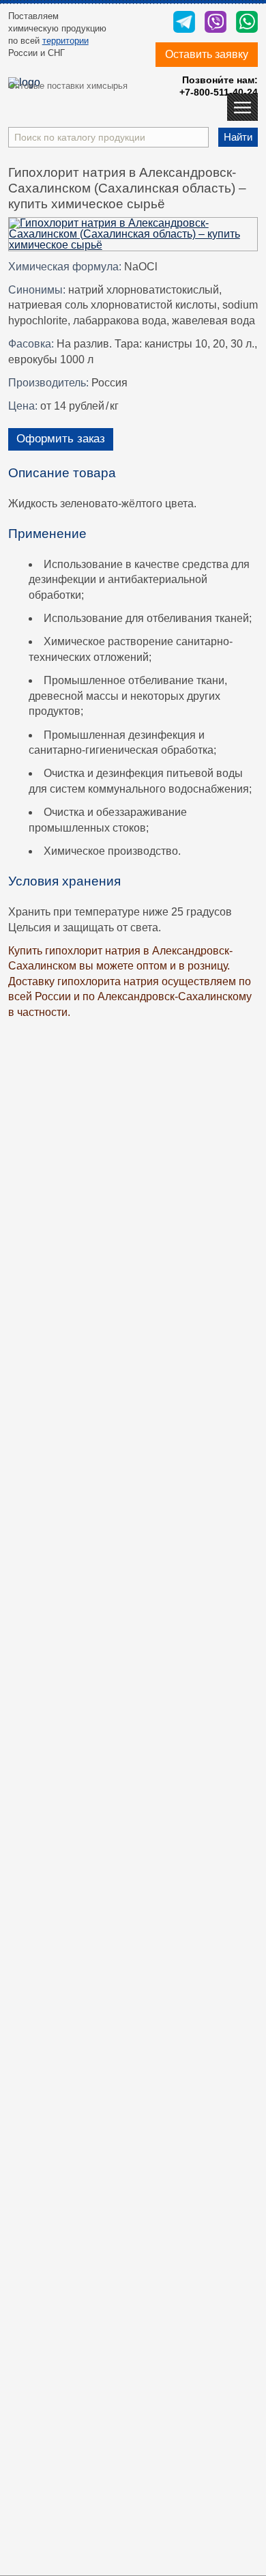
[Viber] (216, 23)
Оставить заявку (207, 54)
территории (65, 41)
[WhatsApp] (247, 23)
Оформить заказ (61, 439)
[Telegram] (184, 23)
